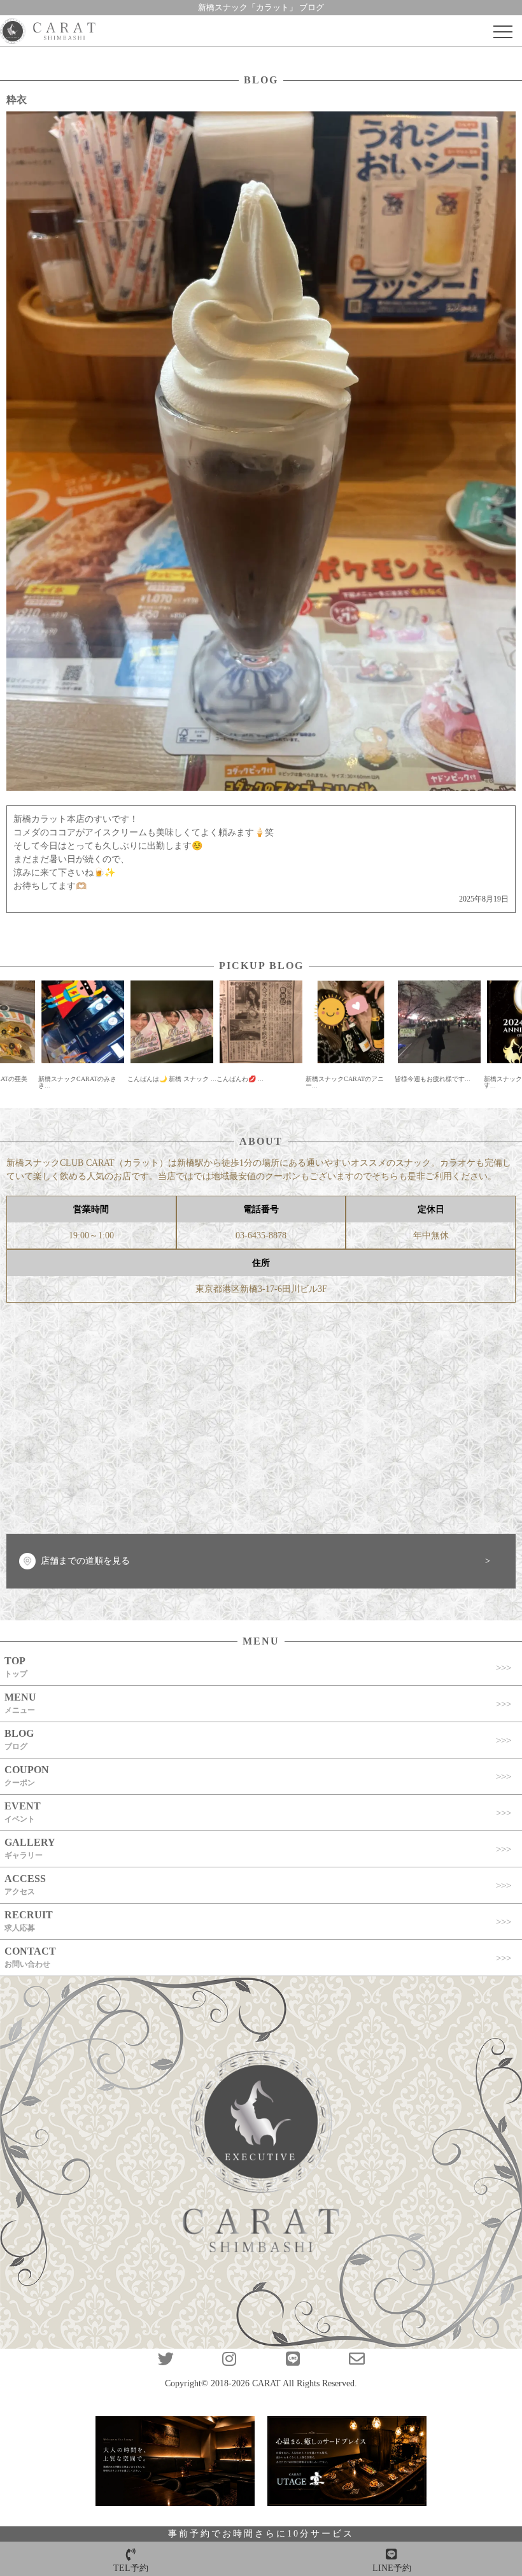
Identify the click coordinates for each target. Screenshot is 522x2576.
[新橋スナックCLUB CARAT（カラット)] (48, 32)
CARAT (266, 2383)
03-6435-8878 (261, 1235)
